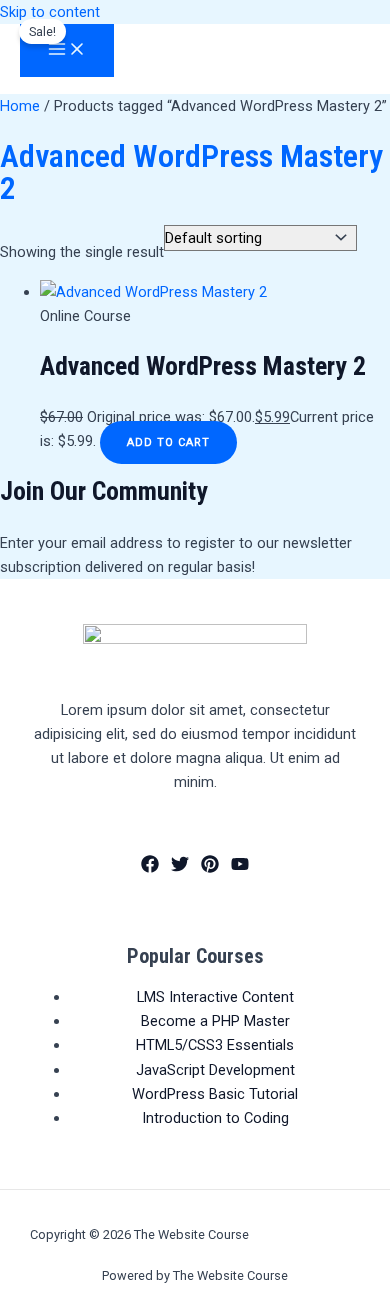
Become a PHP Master (215, 1021)
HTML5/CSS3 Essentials (215, 1045)
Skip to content (50, 12)
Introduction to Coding (215, 1118)
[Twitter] (180, 868)
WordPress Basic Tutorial (215, 1094)
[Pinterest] (210, 868)
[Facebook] (150, 868)
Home (20, 106)
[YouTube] (240, 868)
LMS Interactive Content (215, 997)
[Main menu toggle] (67, 50)
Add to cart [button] (168, 442)
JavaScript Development (215, 1070)
